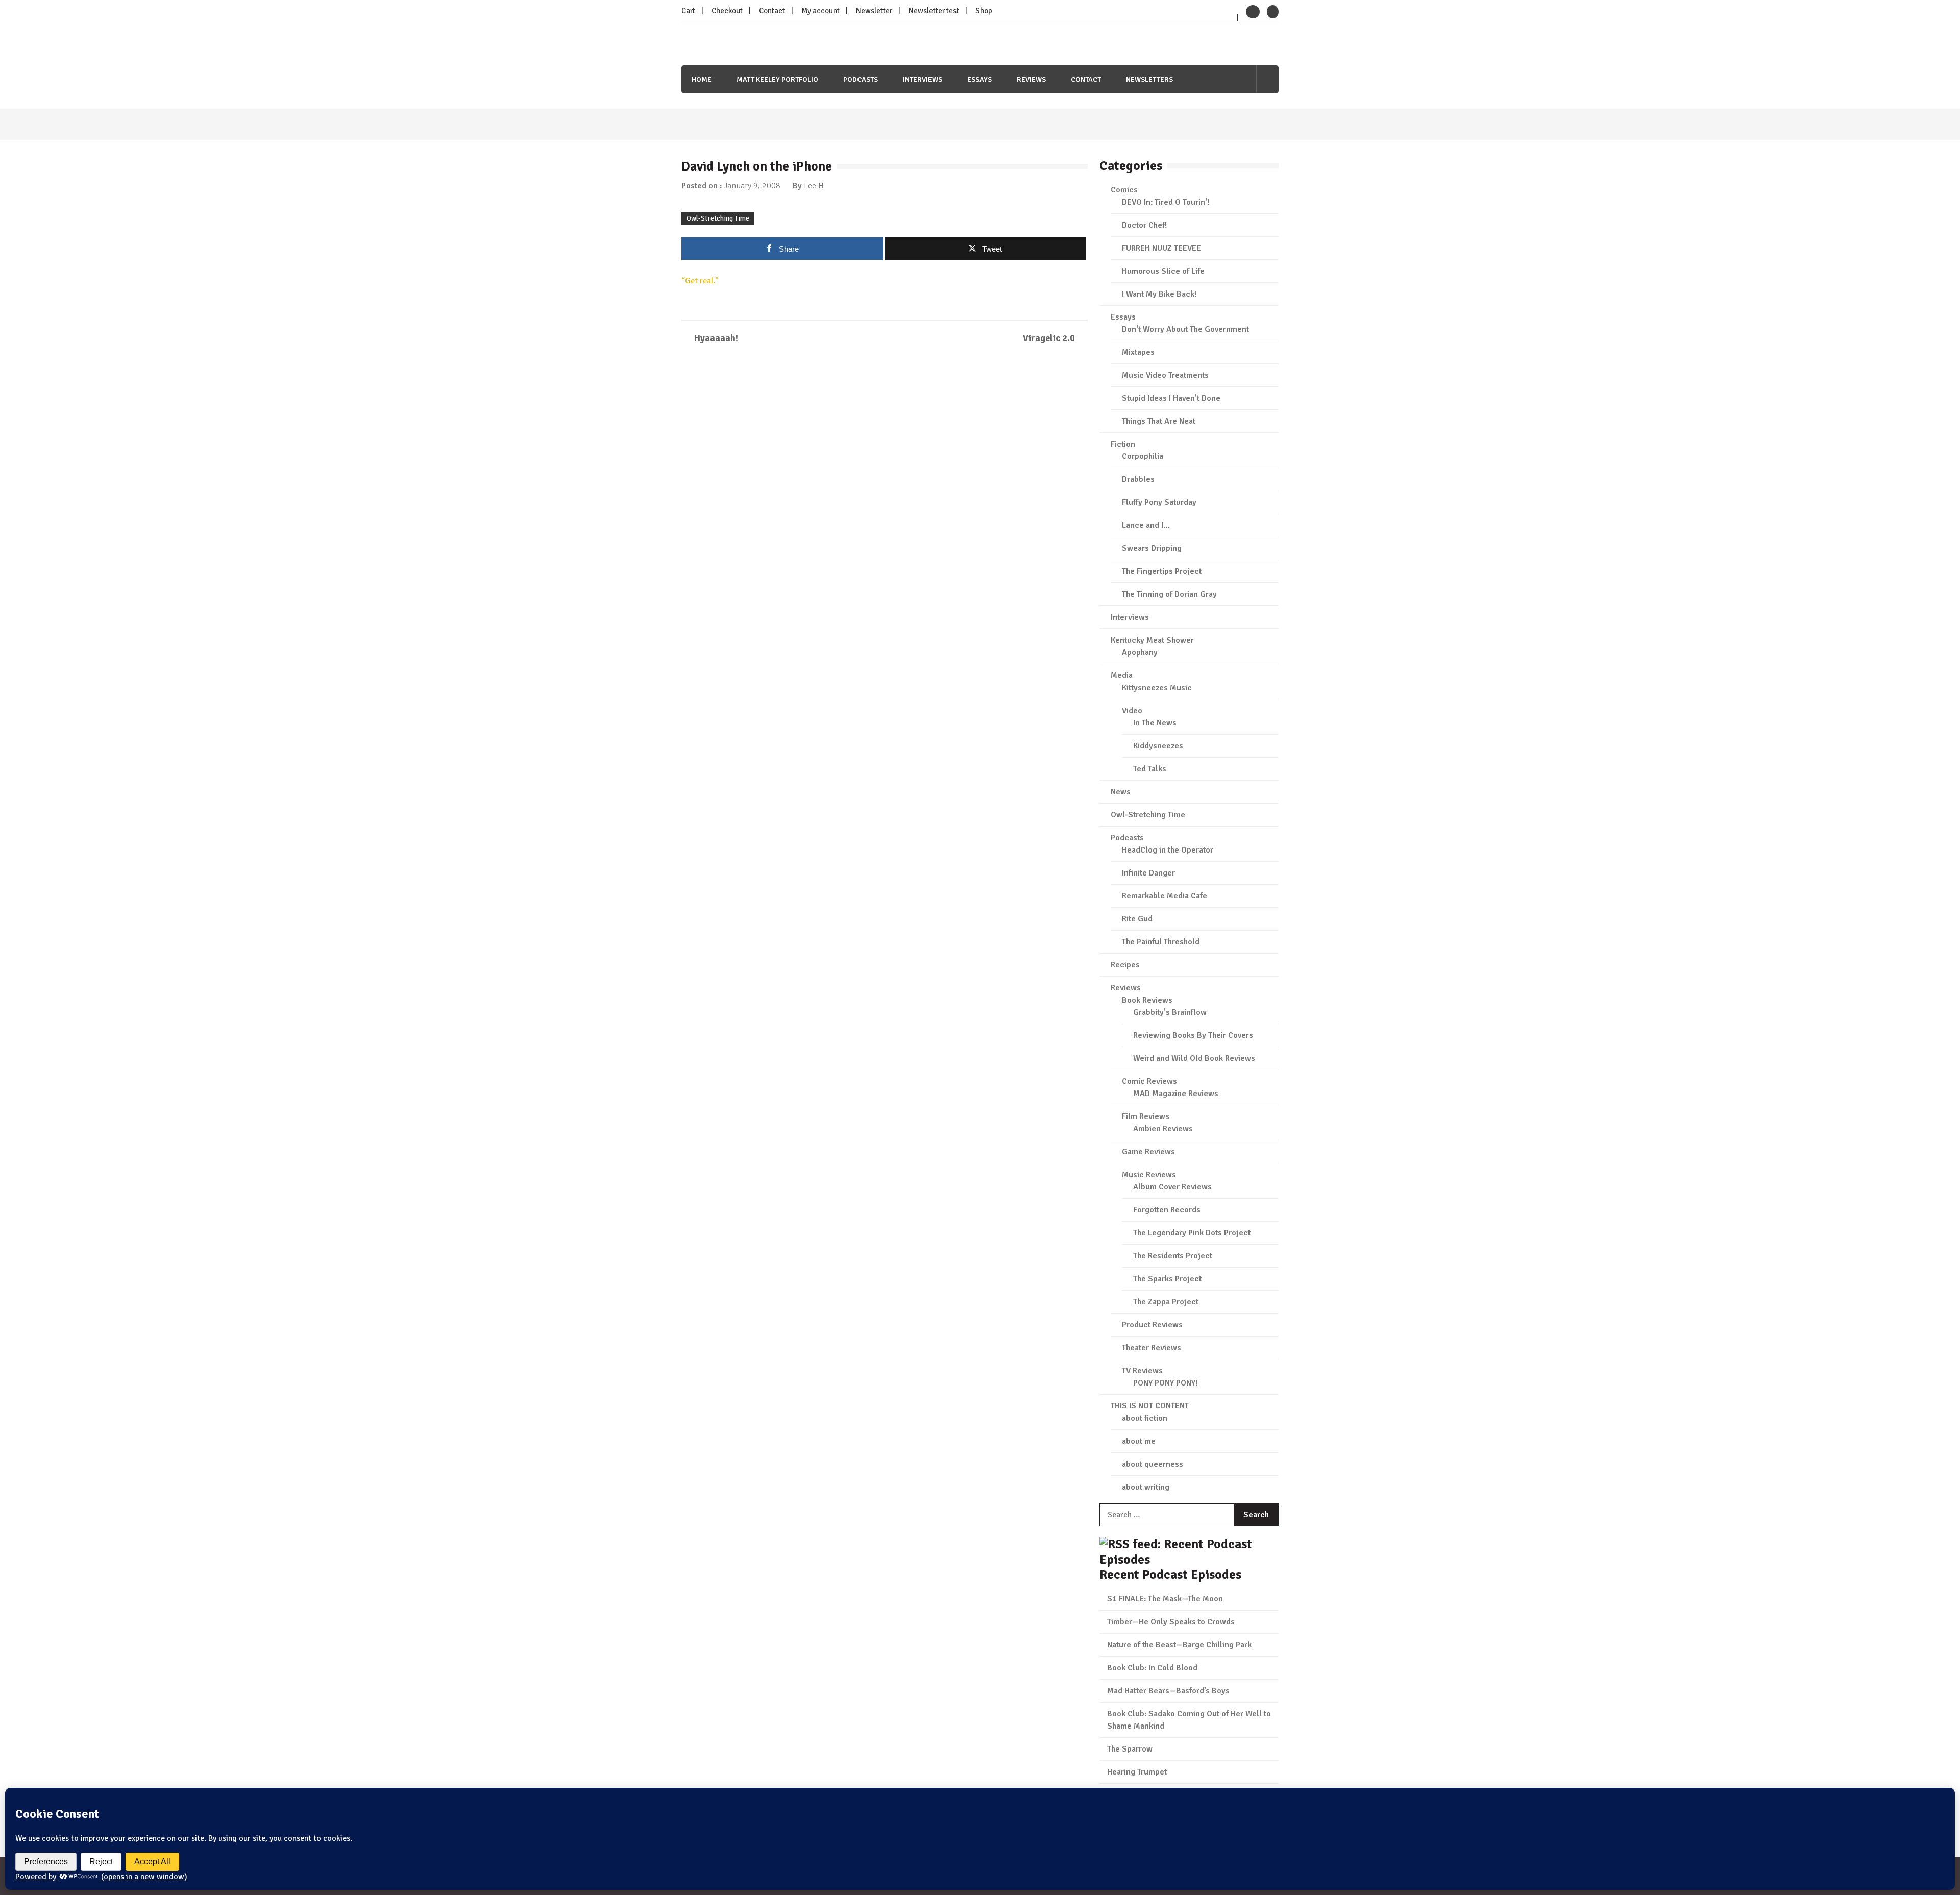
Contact (772, 11)
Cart (688, 11)
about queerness (1153, 1464)
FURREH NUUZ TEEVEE (1161, 248)
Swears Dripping (1152, 548)
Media (1122, 675)
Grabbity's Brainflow (1170, 1012)
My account (820, 11)
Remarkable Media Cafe (1165, 896)
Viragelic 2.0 (1049, 338)
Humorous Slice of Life (1163, 271)
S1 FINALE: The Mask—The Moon (1165, 1599)
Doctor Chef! (1144, 225)
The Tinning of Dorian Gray (1169, 594)
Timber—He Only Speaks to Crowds (1171, 1622)
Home (702, 79)
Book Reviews (1147, 1000)
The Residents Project (1173, 1256)
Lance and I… (1146, 525)
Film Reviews (1146, 1116)
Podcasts (861, 79)
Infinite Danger (1148, 873)
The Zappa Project (1166, 1302)
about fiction (1145, 1418)
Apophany (1140, 652)
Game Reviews (1148, 1152)
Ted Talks (1150, 769)
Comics (1124, 190)
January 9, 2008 (752, 186)
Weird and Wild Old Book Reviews (1194, 1058)
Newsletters (1149, 79)
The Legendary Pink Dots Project (1192, 1233)
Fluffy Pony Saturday (1159, 502)
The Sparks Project (1167, 1279)
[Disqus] (885, 500)
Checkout (727, 11)
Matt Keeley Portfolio (777, 79)
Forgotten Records (1167, 1210)
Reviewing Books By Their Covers (1193, 1035)
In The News (1155, 723)
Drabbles (1138, 479)
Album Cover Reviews (1172, 1187)
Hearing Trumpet (1137, 1772)
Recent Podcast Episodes (1170, 1575)
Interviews (923, 79)
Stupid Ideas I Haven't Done (1171, 398)
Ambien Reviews (1163, 1129)
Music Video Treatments (1165, 375)
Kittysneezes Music (1157, 688)
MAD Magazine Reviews (1176, 1094)
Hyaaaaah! (716, 338)
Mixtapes (1138, 352)
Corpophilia (1143, 456)
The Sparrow (1130, 1749)
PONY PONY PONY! (1165, 1383)
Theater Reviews (1151, 1348)
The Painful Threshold (1161, 942)
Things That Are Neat (1159, 421)
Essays (979, 79)
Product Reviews (1152, 1325)
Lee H (814, 186)
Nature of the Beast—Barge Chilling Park (1179, 1645)
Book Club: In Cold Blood (1152, 1668)
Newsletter (874, 11)
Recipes (1125, 965)
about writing (1146, 1487)
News (1121, 792)
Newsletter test (934, 11)
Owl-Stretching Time (718, 218)
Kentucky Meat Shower (1152, 640)
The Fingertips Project (1162, 571)
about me (1139, 1441)
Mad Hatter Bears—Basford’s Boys (1168, 1691)
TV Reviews (1142, 1371)
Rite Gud (1137, 919)
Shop (984, 11)
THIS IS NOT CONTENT (1150, 1406)
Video (1132, 711)
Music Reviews (1149, 1175)
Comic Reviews (1149, 1081)
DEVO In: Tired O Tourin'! (1166, 202)
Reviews (1031, 79)
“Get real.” (700, 281)
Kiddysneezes (1158, 746)
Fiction (1123, 444)
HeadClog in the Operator (1168, 850)
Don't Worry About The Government (1185, 329)
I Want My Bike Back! (1159, 294)
